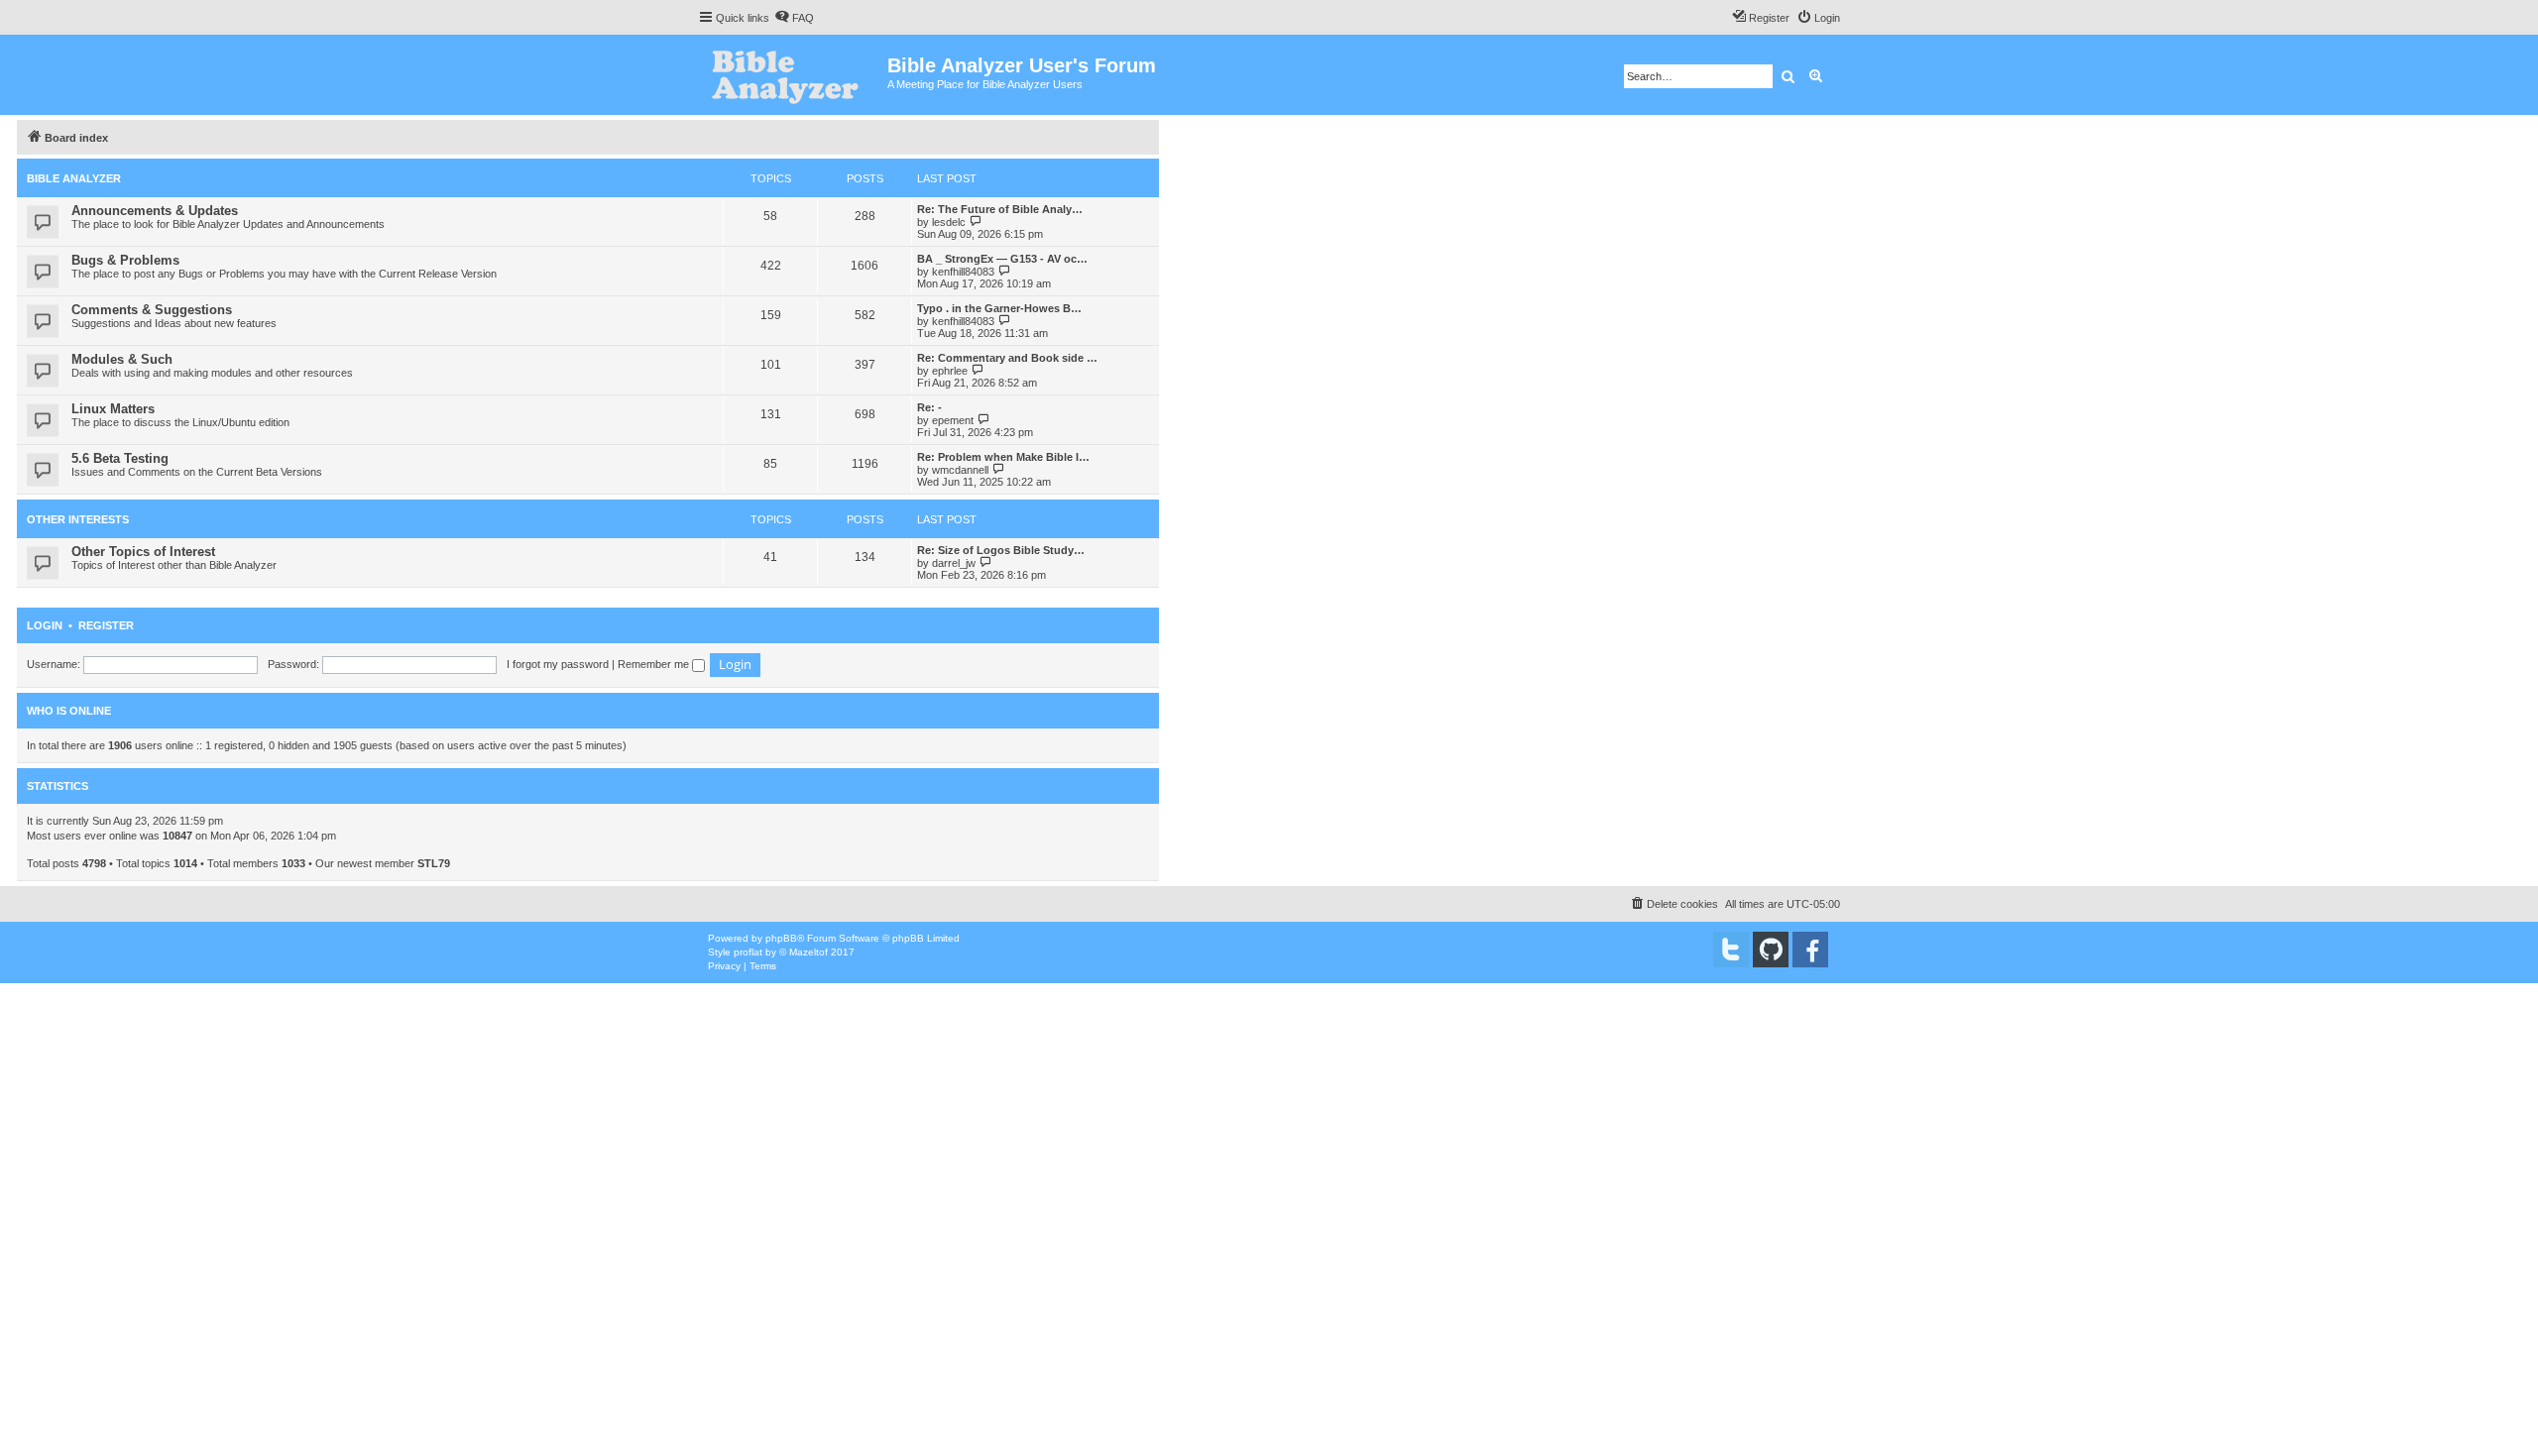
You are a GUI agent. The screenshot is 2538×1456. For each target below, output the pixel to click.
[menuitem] (794, 18)
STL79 (434, 863)
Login (45, 625)
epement (953, 420)
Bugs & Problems (125, 260)
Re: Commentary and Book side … (1007, 358)
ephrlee (950, 371)
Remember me (655, 664)
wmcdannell (960, 470)
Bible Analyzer (74, 178)
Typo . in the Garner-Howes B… (999, 308)
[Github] (1771, 950)
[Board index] (793, 75)
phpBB (781, 938)
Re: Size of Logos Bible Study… (1001, 550)
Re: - (929, 407)
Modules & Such (122, 359)
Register (106, 625)
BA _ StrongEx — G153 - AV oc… (1002, 259)
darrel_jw (954, 563)
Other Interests (78, 519)
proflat (748, 952)
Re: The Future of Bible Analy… (1000, 209)
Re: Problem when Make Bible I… (1003, 457)
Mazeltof (808, 952)
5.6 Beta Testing (120, 458)
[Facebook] (1810, 950)
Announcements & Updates (155, 211)
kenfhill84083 (963, 272)
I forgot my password (558, 664)
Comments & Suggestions (152, 310)
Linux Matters (113, 409)
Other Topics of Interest (143, 552)
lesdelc (949, 222)
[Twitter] (1731, 950)
